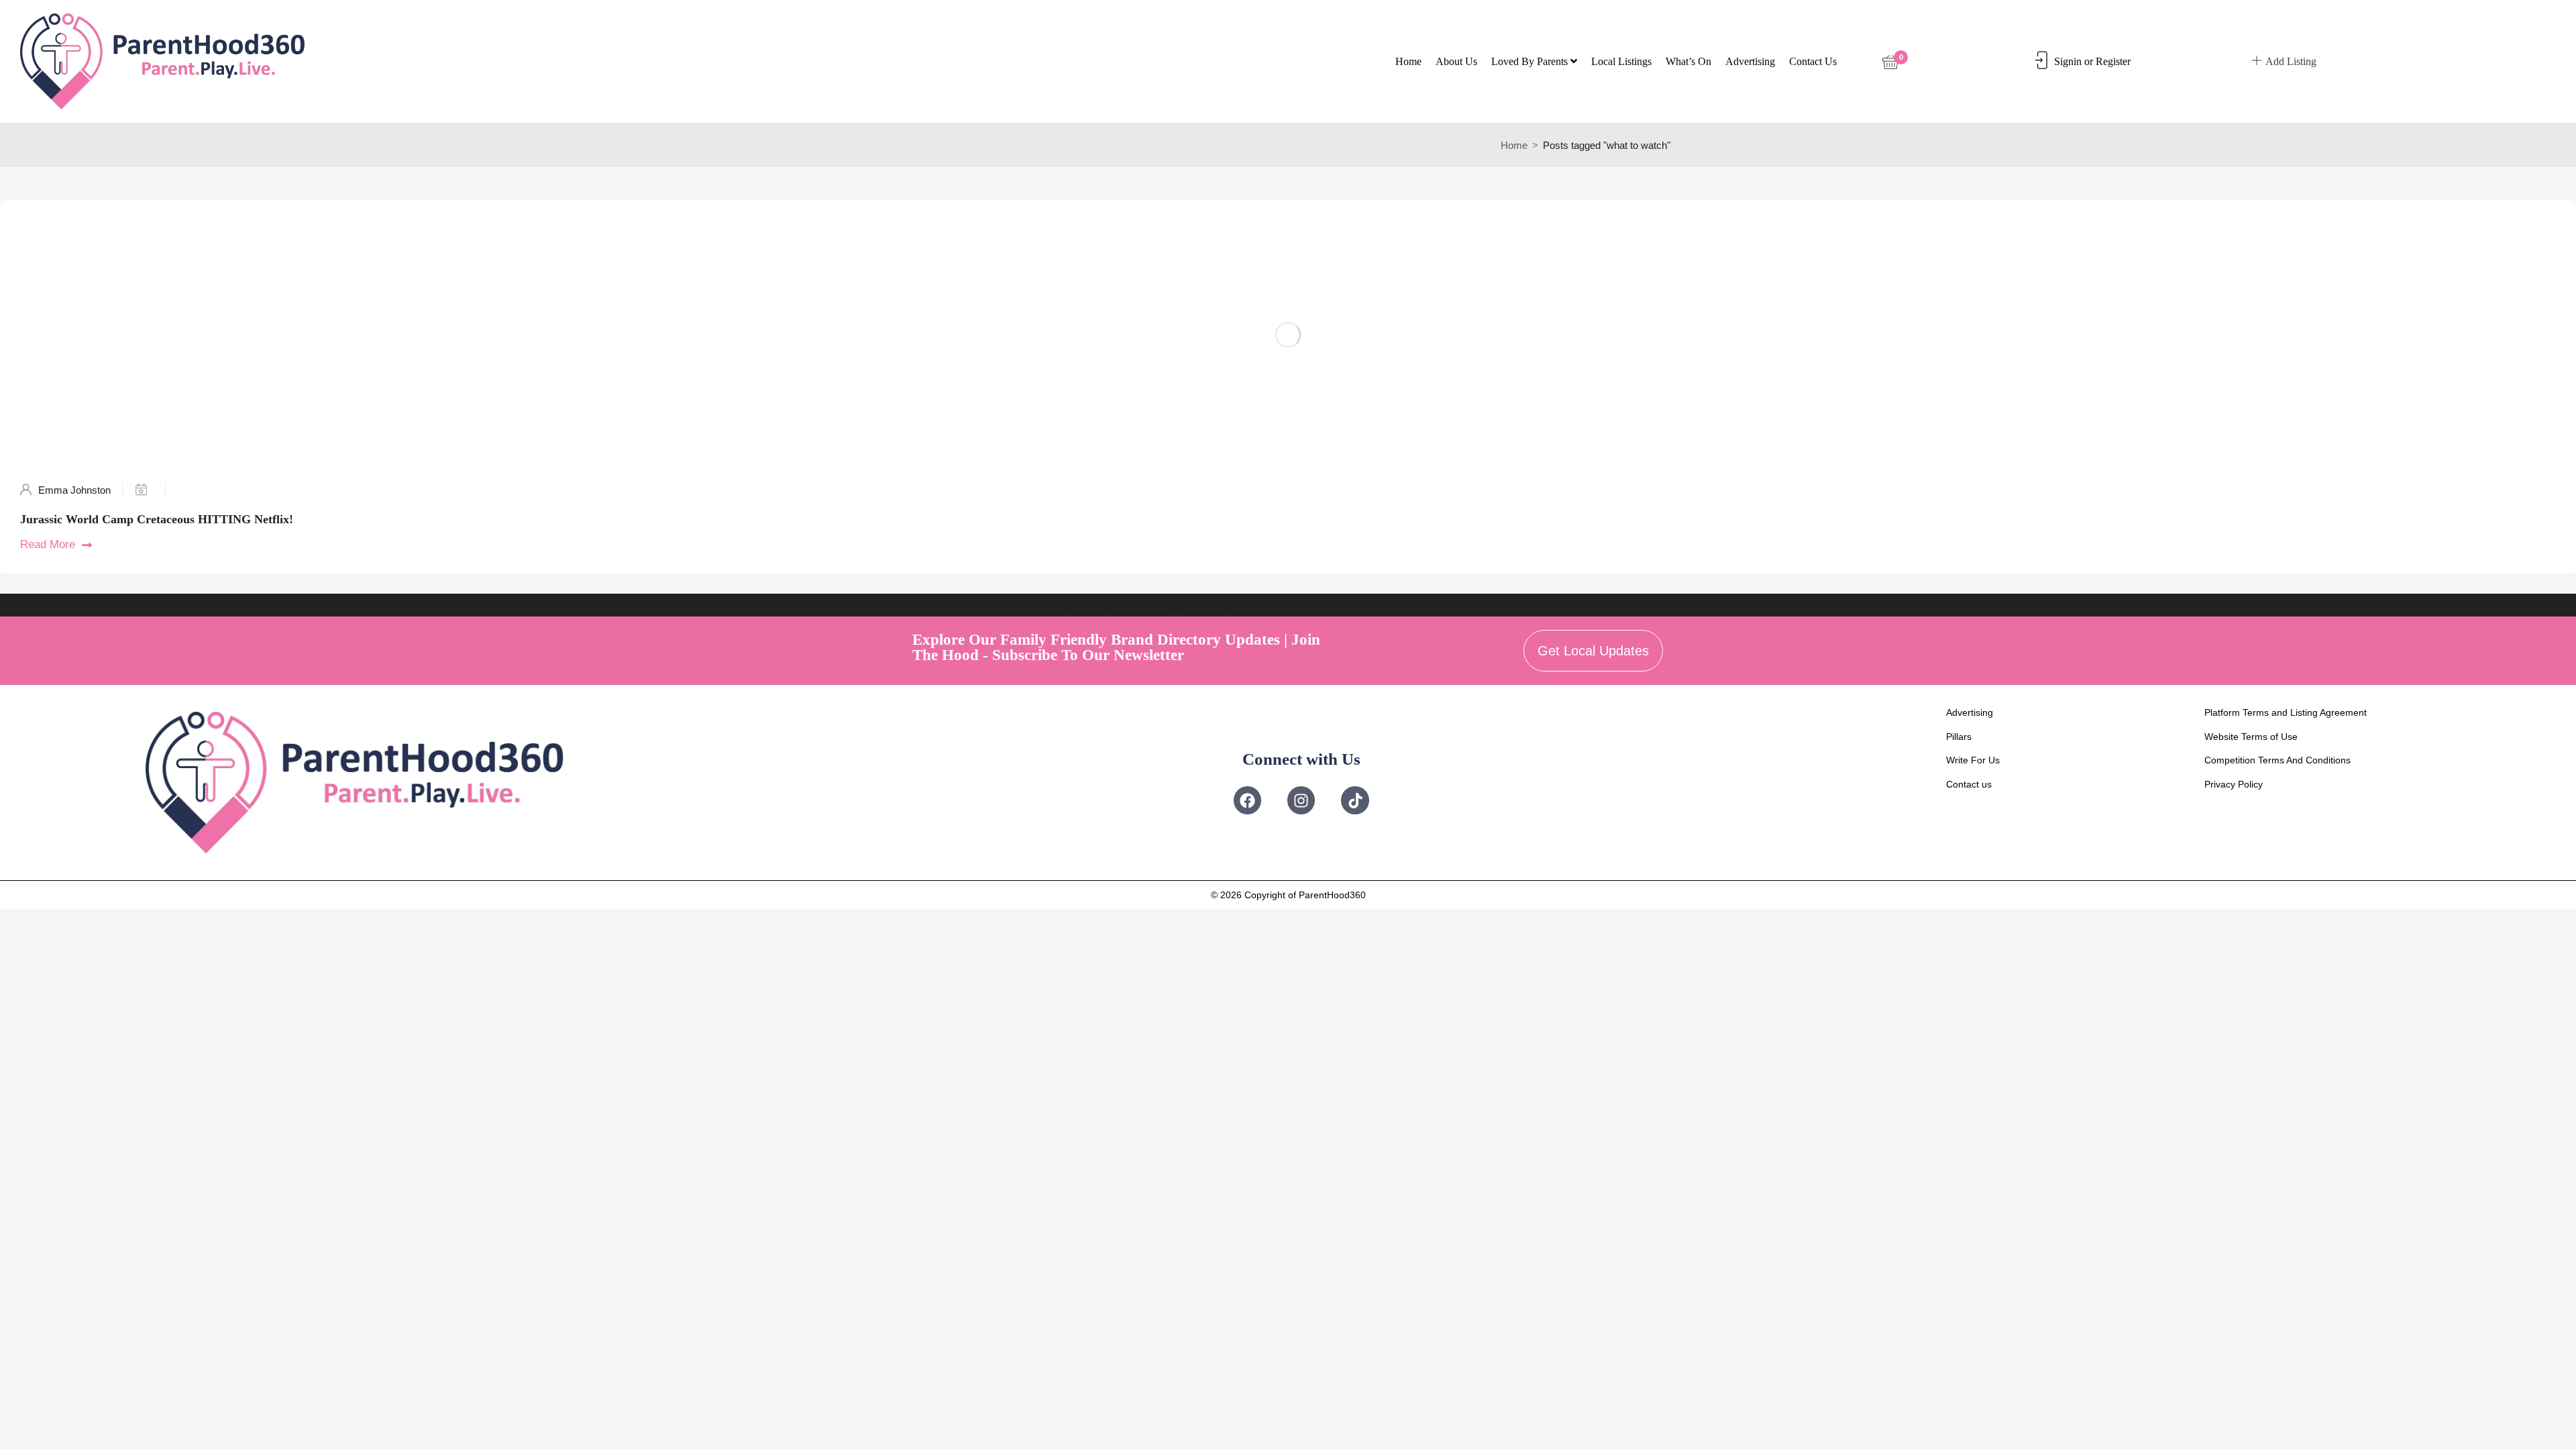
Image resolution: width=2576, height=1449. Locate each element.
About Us (1456, 61)
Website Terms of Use (2251, 737)
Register (2113, 61)
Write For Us (1973, 760)
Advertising (1750, 61)
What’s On (1688, 61)
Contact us (1813, 61)
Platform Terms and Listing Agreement (2286, 712)
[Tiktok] (1355, 800)
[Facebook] (1247, 800)
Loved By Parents (1531, 61)
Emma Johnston (74, 490)
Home (1408, 61)
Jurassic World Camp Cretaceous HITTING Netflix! (157, 519)
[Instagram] (1301, 800)
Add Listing (2291, 61)
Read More (48, 544)
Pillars (1959, 737)
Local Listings (1621, 61)
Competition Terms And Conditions (2277, 760)
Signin (2068, 61)
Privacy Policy (2234, 784)
